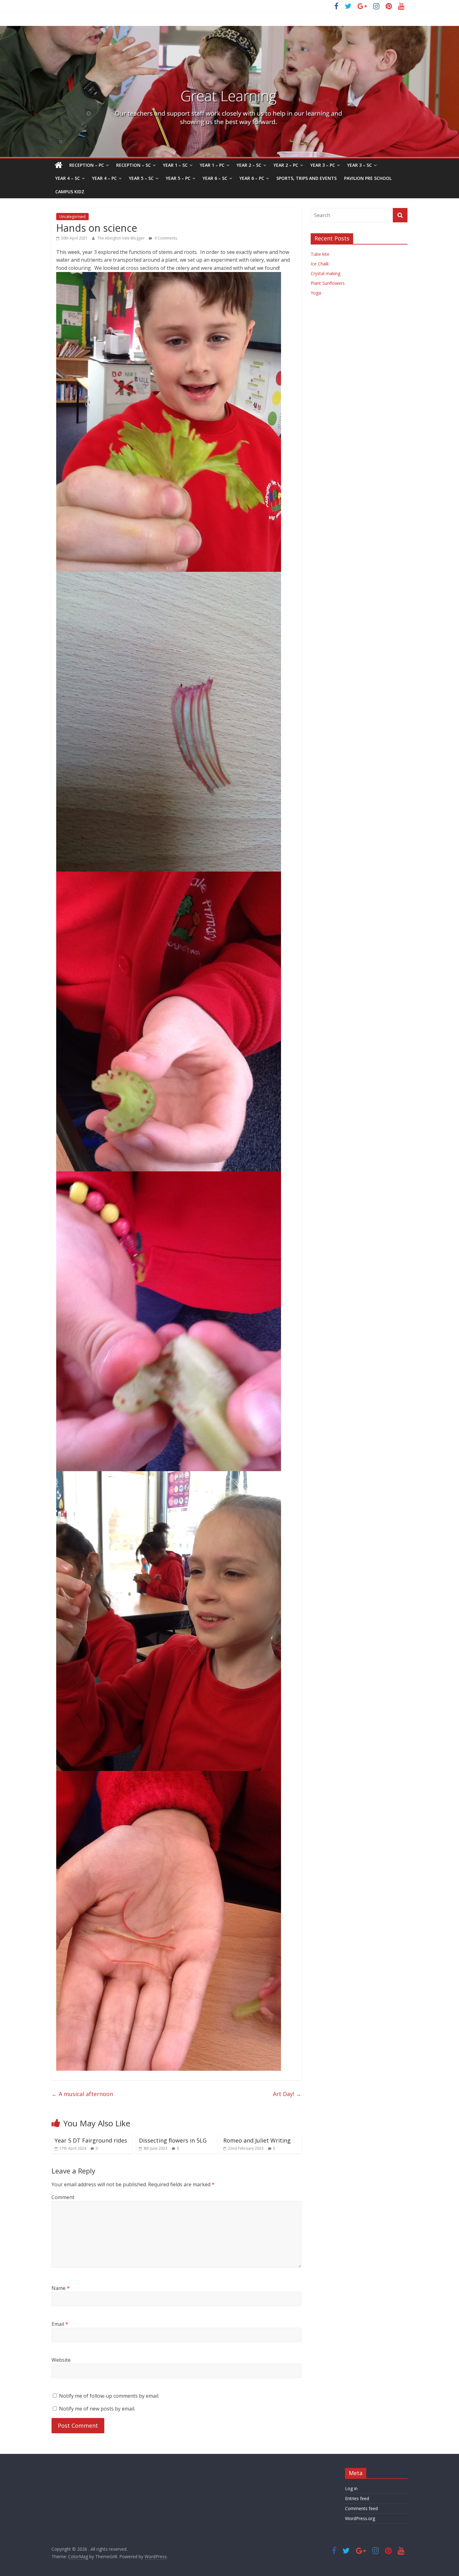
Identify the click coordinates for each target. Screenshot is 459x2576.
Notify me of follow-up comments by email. (109, 2396)
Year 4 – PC (104, 178)
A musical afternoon (82, 2094)
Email (60, 2324)
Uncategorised (72, 217)
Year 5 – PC (178, 178)
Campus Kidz (70, 192)
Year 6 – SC (215, 178)
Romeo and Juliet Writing (257, 2140)
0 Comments (165, 238)
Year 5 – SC (141, 178)
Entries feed (357, 2498)
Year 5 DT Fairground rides (91, 2140)
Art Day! (287, 2094)
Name (61, 2288)
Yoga (316, 293)
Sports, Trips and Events (306, 178)
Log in (351, 2488)
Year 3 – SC (360, 165)
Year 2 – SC (249, 165)
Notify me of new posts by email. (97, 2409)
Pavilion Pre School (368, 178)
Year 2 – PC (286, 165)
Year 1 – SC (175, 165)
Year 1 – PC (212, 165)
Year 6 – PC (252, 178)
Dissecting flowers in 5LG (173, 2140)
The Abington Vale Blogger (121, 238)
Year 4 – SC (68, 178)
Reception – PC (87, 165)
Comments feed (361, 2508)
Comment (63, 2197)
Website (61, 2360)
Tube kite (320, 254)
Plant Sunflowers (328, 283)
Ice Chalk (320, 264)
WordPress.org (360, 2518)
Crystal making (326, 273)
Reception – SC (133, 165)
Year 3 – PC (323, 165)
